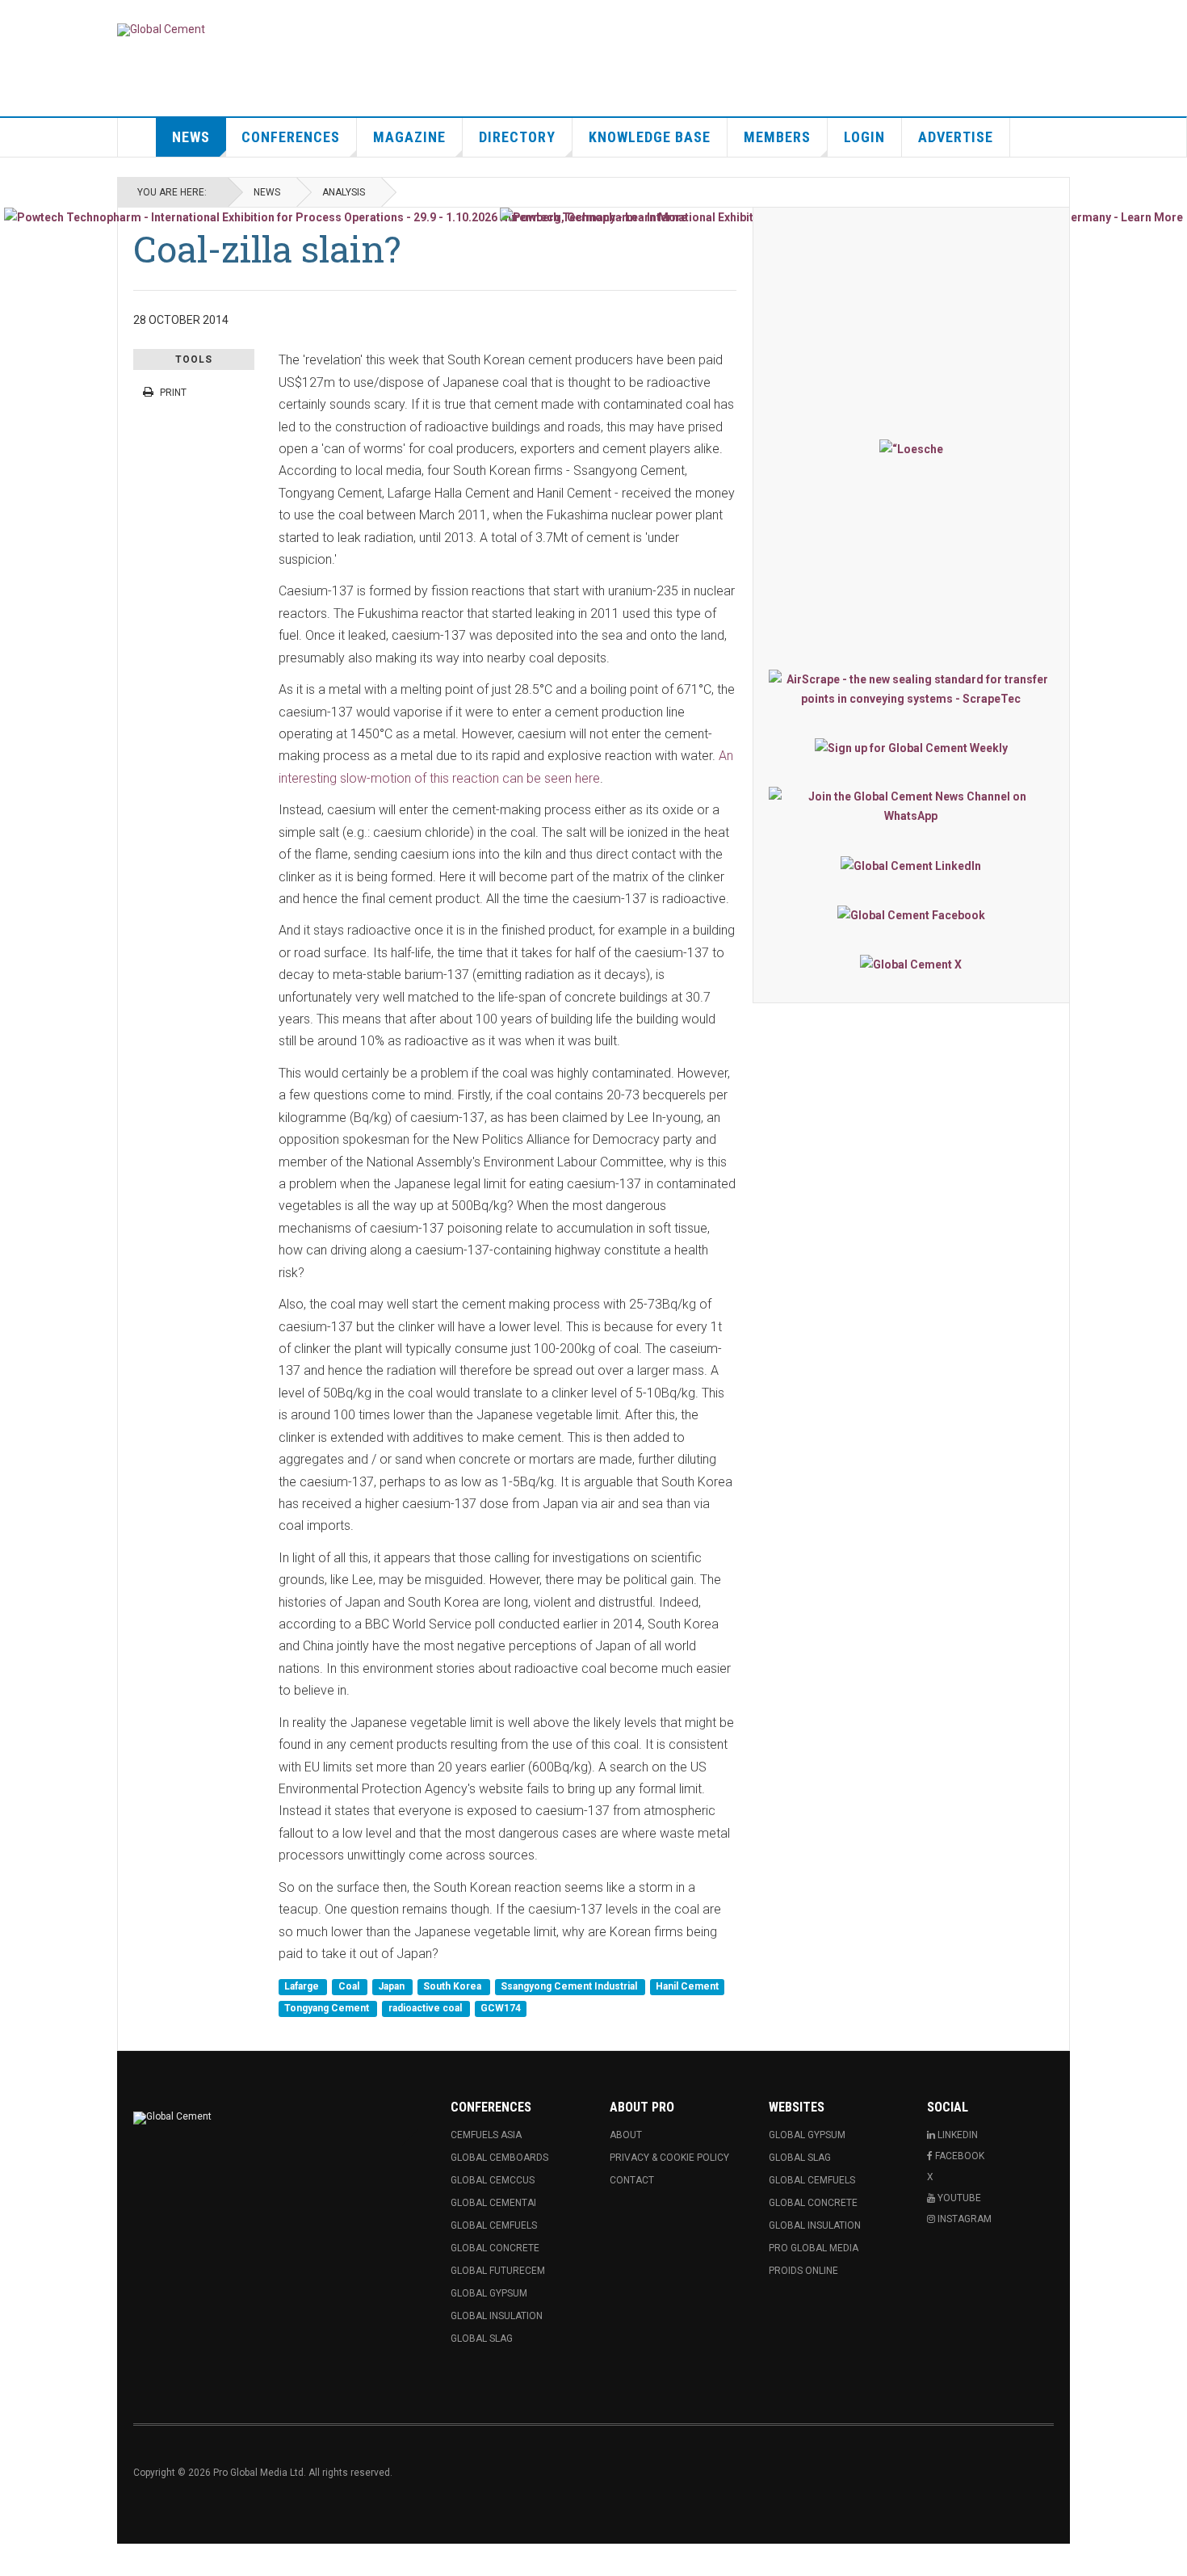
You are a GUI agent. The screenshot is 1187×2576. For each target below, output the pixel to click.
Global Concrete (495, 2248)
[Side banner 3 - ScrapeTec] (911, 689)
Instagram (963, 2219)
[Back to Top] (16, 2560)
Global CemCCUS (493, 2180)
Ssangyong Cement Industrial (570, 1986)
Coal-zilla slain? (267, 248)
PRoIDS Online (803, 2271)
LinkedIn (956, 2135)
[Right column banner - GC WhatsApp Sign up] (911, 806)
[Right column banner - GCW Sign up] (911, 748)
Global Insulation (497, 2316)
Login (864, 137)
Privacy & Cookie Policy (669, 2158)
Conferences (291, 137)
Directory (517, 137)
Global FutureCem (498, 2271)
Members (777, 137)
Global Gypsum (489, 2293)
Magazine (409, 137)
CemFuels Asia (486, 2135)
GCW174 (501, 2009)
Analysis (344, 192)
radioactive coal (426, 2009)
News (191, 137)
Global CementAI (493, 2203)
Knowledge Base (650, 137)
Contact (632, 2180)
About (626, 2135)
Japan (392, 1986)
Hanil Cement (687, 1986)
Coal (350, 1986)
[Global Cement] (161, 30)
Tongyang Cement (328, 2009)
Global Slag (482, 2339)
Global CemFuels (494, 2225)
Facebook (958, 2156)
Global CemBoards (499, 2158)
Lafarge (303, 1986)
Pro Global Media (814, 2248)
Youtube (958, 2198)
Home (137, 137)
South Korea (453, 1986)
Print (173, 393)
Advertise (956, 137)
